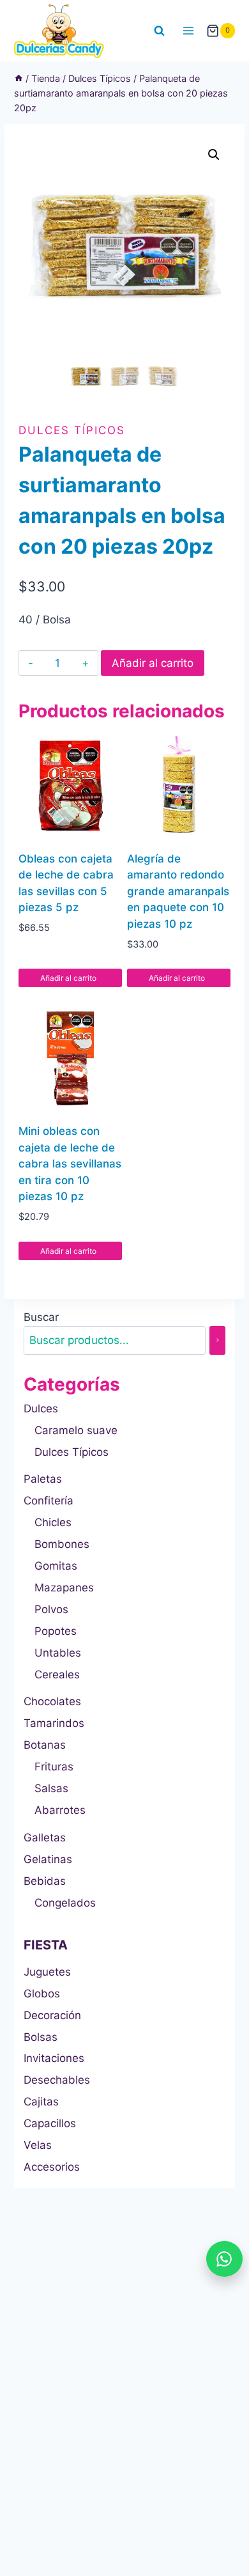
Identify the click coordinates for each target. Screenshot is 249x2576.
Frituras (54, 1767)
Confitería (49, 1501)
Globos (42, 1994)
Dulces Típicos (72, 430)
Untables (58, 1653)
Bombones (62, 1544)
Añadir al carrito (153, 663)
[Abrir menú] (189, 30)
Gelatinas (48, 1859)
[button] (214, 155)
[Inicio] (19, 78)
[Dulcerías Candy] (59, 31)
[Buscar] (217, 1340)
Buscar (41, 1317)
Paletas (43, 1479)
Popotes (56, 1631)
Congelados (65, 1903)
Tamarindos (54, 1723)
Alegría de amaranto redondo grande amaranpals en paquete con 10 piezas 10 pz (178, 891)
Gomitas (56, 1566)
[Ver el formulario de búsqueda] (160, 31)
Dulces (41, 1409)
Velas (38, 2145)
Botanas (45, 1745)
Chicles (53, 1522)
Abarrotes (60, 1810)
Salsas (51, 1788)
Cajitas (41, 2102)
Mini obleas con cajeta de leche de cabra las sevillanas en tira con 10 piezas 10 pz (70, 1164)
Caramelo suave (76, 1430)
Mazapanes (64, 1588)
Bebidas (45, 1881)
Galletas (45, 1838)
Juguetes (47, 1972)
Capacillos (50, 2123)
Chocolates (52, 1701)
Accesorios (52, 2167)
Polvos (51, 1609)
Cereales (57, 1674)
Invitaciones (54, 2058)
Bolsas (41, 2037)
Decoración (52, 2015)
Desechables (57, 2080)
